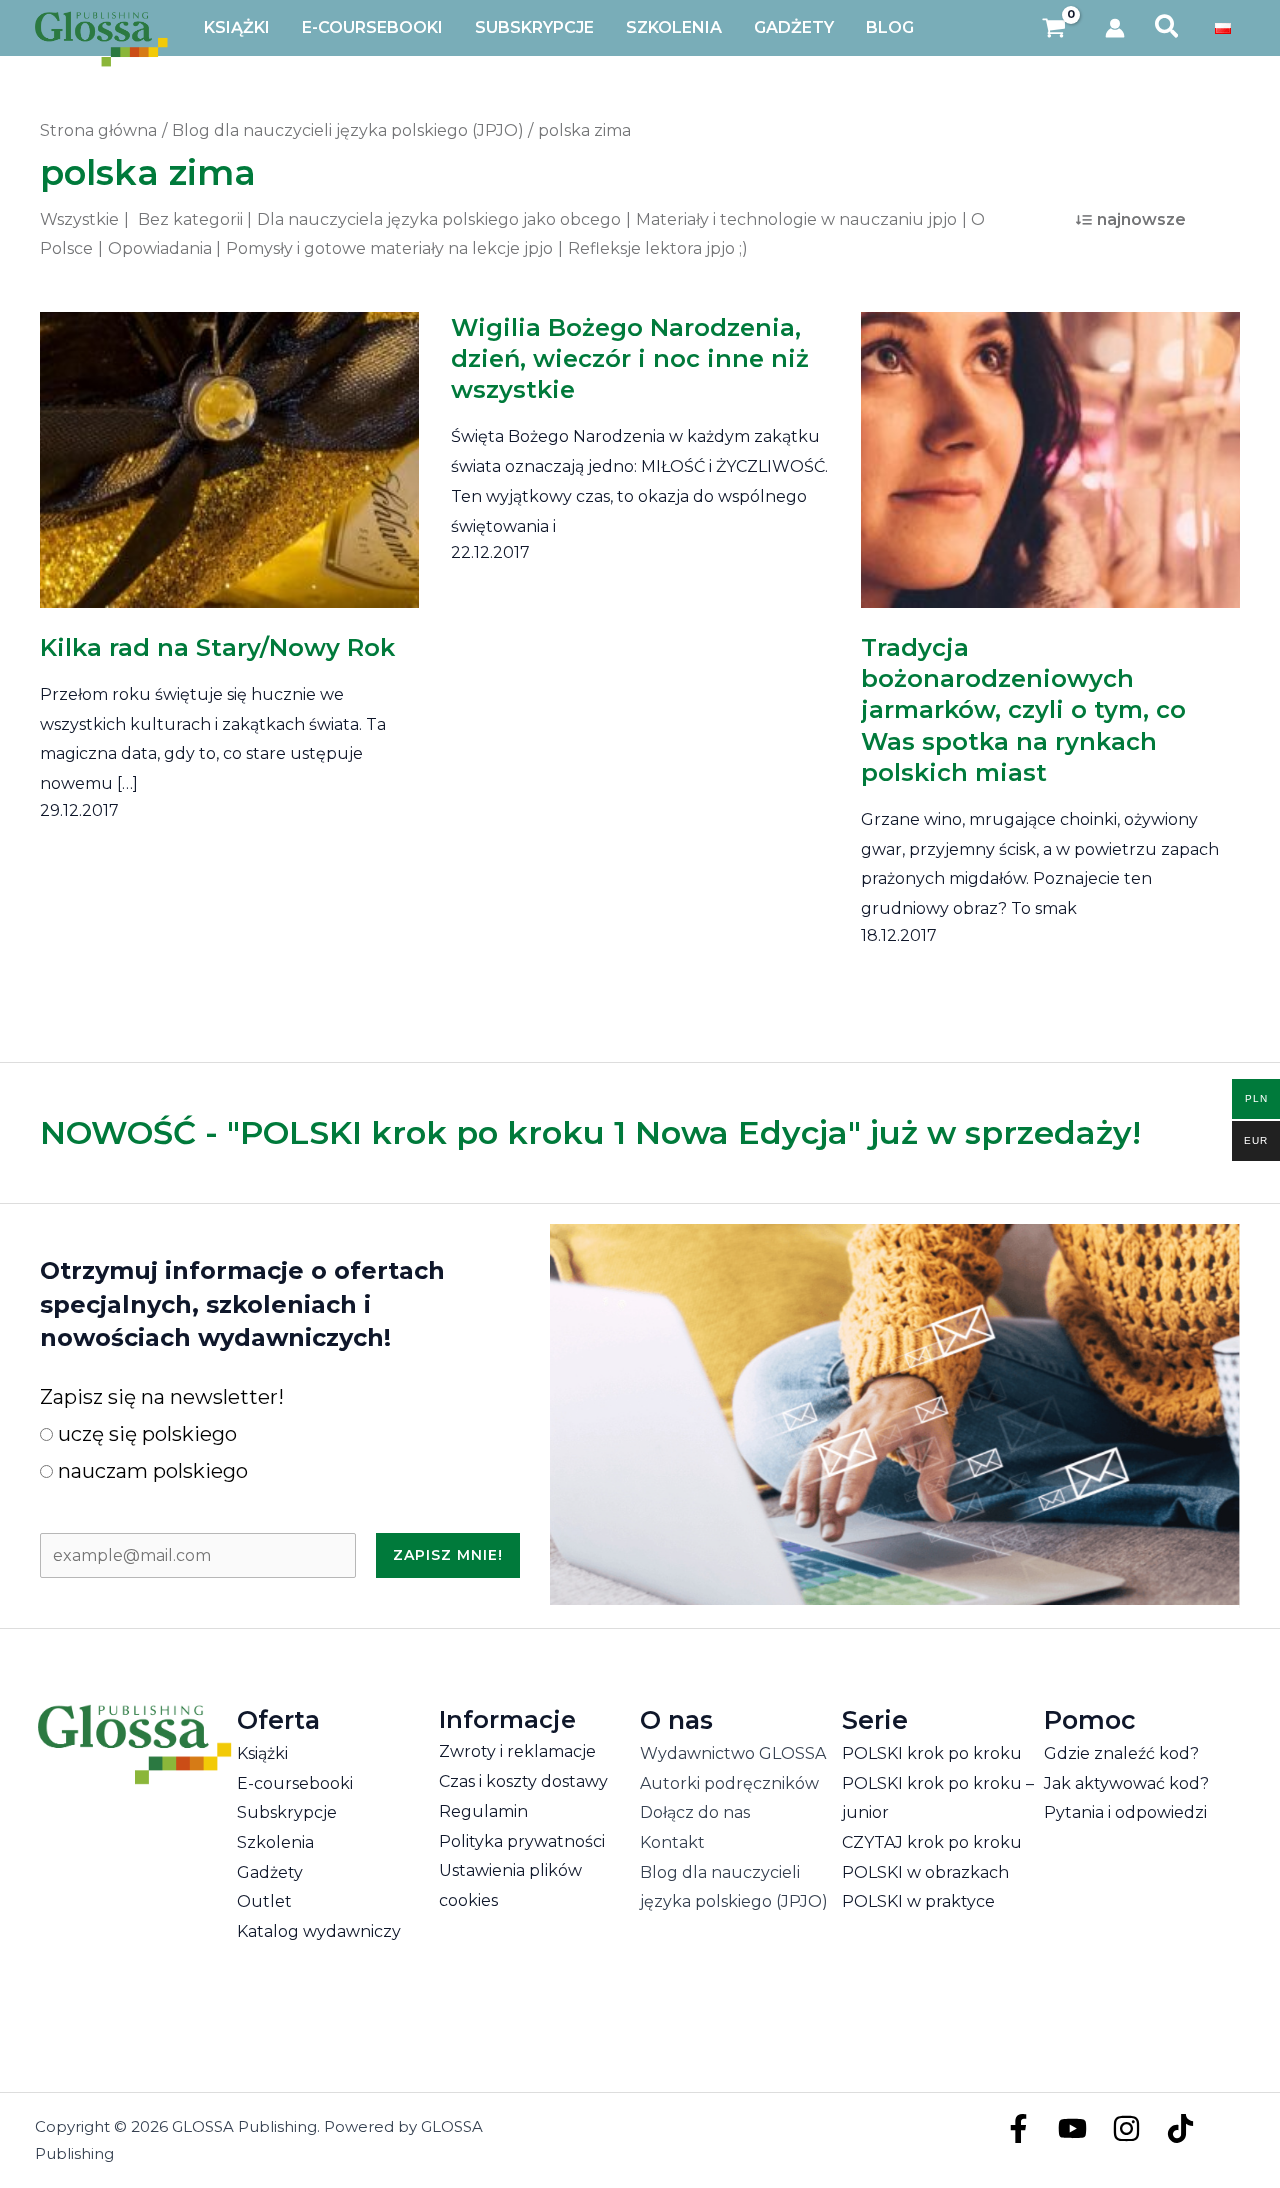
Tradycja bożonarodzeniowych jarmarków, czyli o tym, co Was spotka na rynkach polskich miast (1023, 710)
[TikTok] (1180, 2128)
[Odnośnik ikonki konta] (1115, 28)
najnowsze (1141, 219)
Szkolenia (275, 1842)
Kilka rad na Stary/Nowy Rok (217, 647)
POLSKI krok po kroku (932, 1753)
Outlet (264, 1901)
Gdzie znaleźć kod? (1121, 1753)
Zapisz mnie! (448, 1555)
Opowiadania (160, 248)
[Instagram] (1126, 2128)
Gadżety (270, 1872)
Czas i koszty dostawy (523, 1781)
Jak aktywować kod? (1126, 1783)
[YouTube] (1072, 2128)
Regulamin (483, 1811)
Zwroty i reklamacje (517, 1751)
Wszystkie (79, 219)
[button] (1167, 28)
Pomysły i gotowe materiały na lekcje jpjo (389, 248)
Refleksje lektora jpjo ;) (658, 248)
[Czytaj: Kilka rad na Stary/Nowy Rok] (229, 446)
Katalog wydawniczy (319, 1931)
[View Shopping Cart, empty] (1054, 28)
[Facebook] (1018, 2128)
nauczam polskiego (150, 1471)
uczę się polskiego (145, 1434)
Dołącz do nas (695, 1812)
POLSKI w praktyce (918, 1901)
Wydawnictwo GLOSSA (733, 1753)
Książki (262, 1753)
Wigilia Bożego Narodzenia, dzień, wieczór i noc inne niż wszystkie (630, 358)
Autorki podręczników (729, 1783)
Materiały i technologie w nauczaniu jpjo (796, 219)
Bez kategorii (190, 219)
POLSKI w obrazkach (925, 1872)
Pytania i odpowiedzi (1125, 1812)
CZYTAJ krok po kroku (932, 1842)
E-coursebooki (295, 1783)
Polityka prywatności (522, 1841)
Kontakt (672, 1842)
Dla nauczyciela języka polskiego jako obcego (439, 219)
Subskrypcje (287, 1812)
